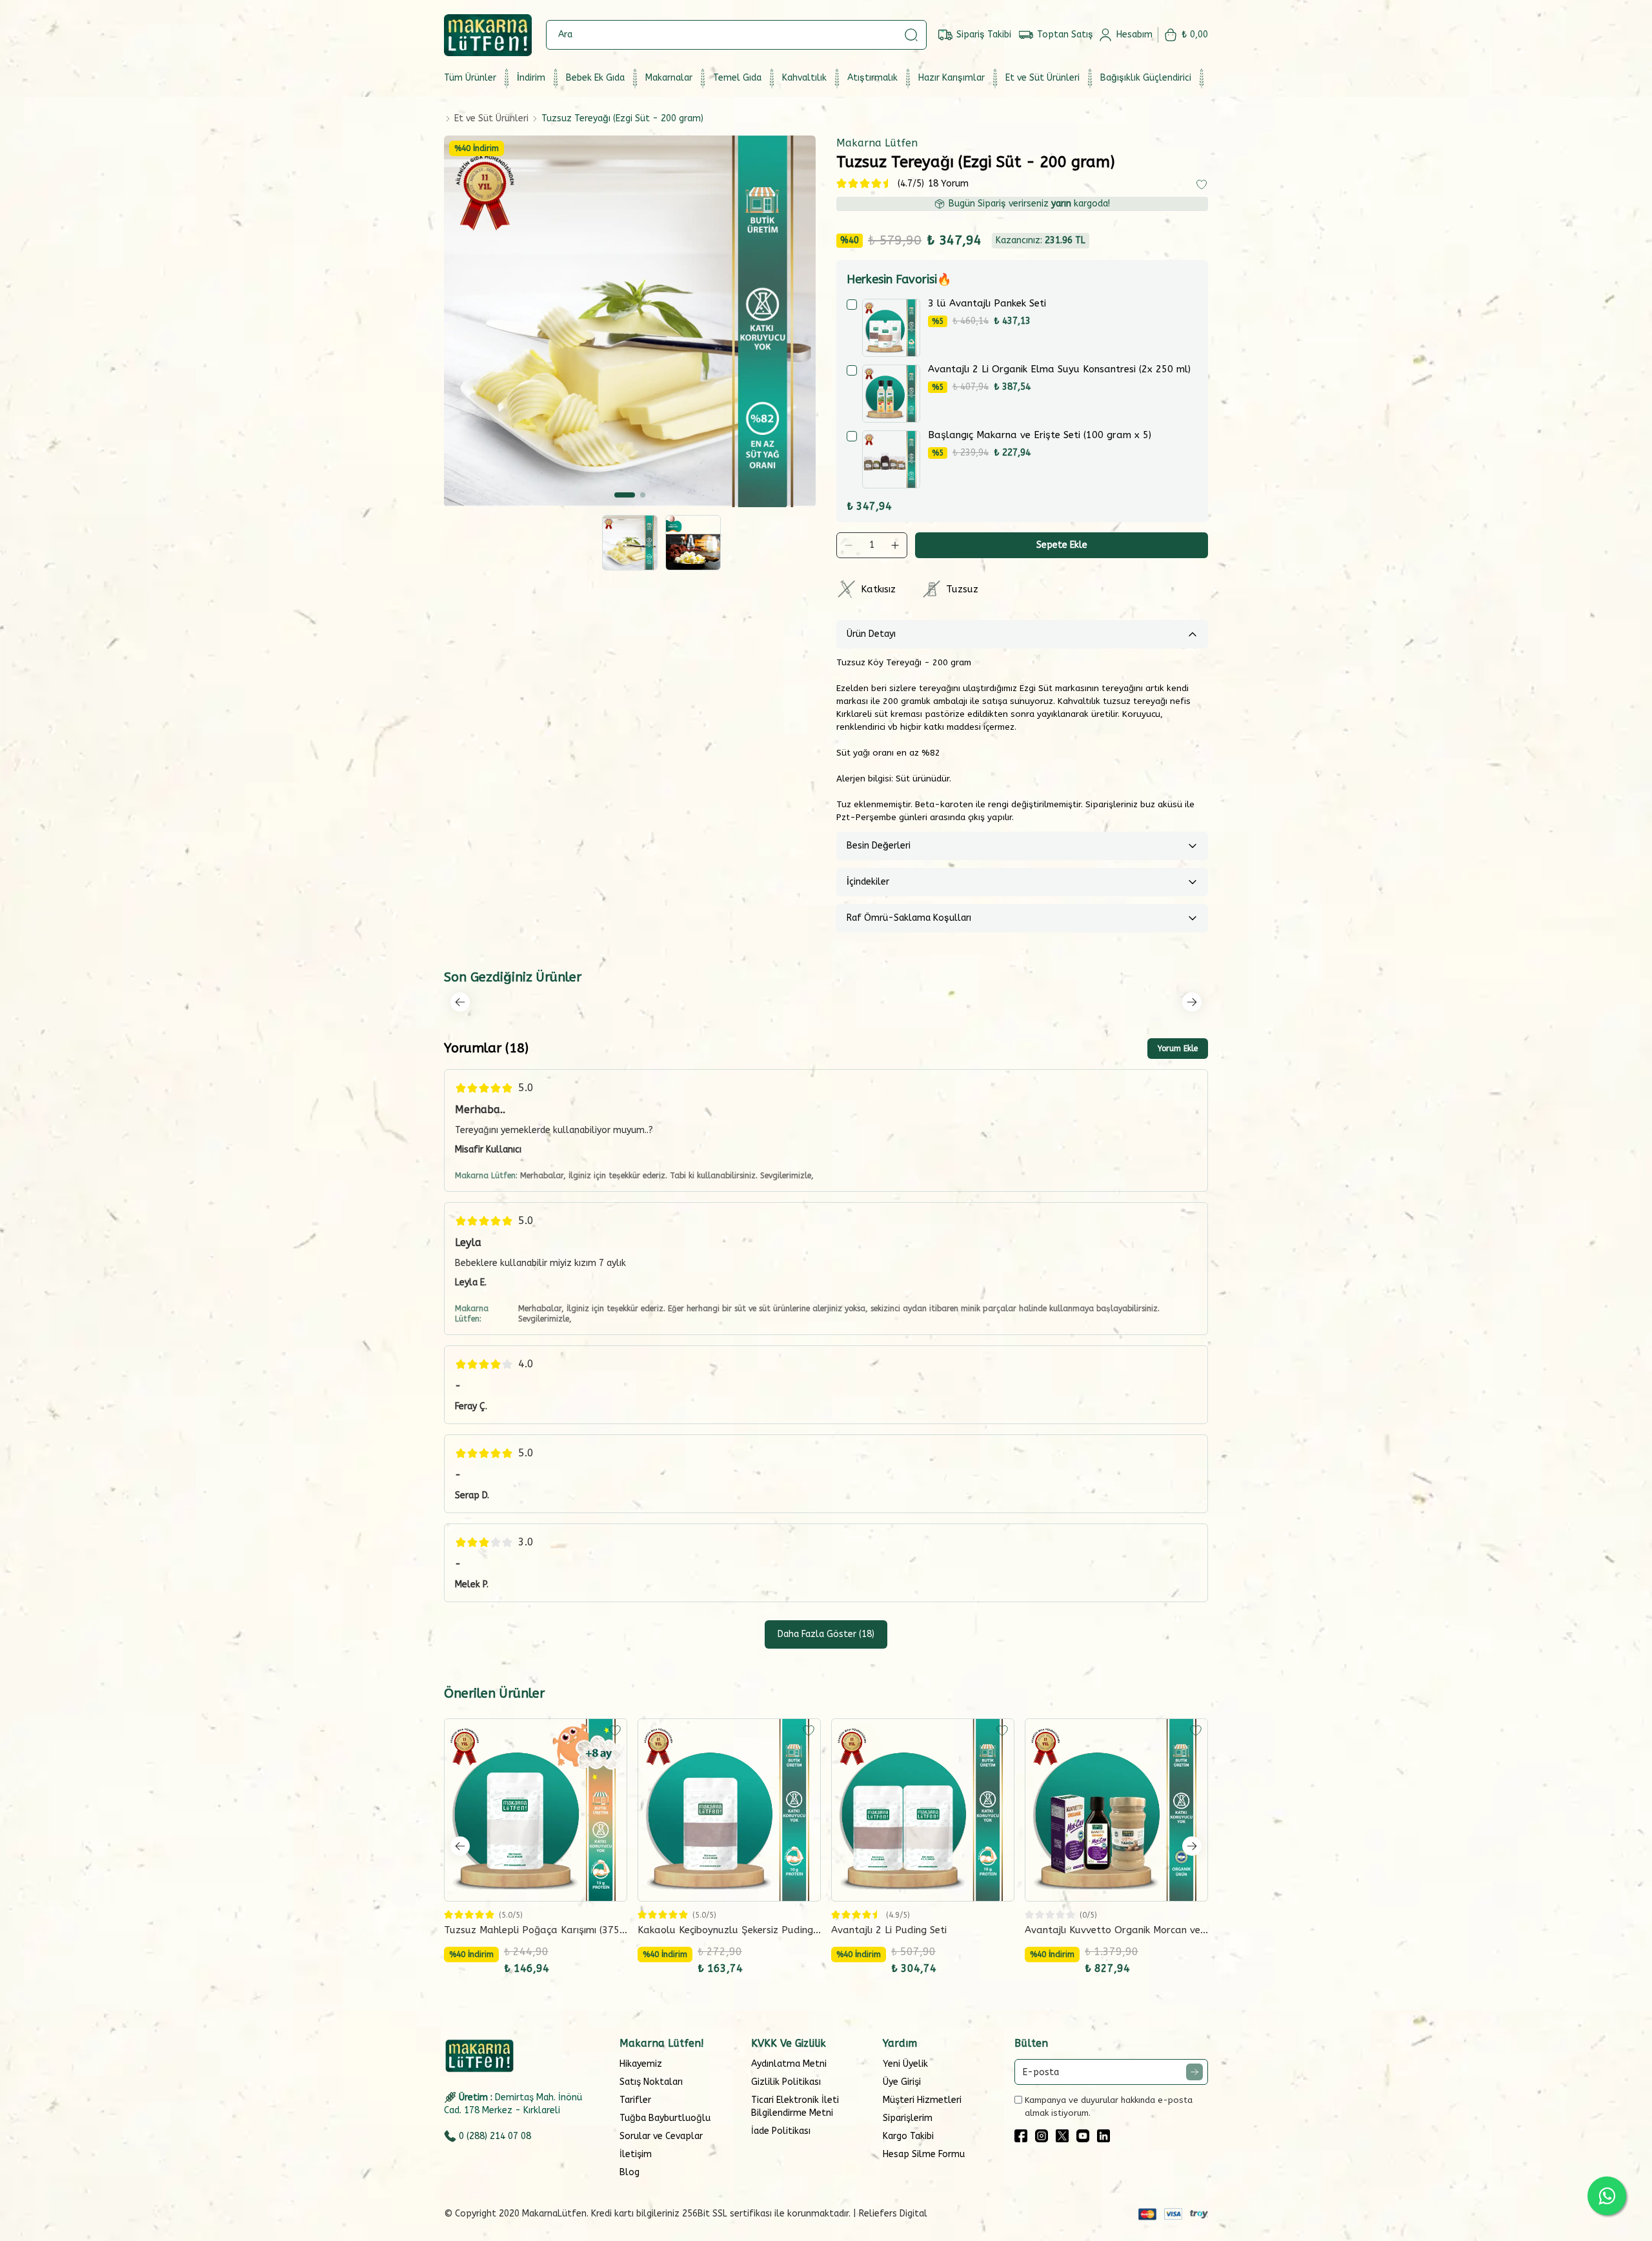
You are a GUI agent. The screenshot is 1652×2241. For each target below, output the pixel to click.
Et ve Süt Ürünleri (1043, 78)
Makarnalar (669, 78)
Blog (630, 2172)
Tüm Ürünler (470, 78)
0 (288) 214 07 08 (495, 2136)
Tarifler (635, 2100)
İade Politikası (781, 2131)
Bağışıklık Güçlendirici (1146, 78)
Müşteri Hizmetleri (922, 2100)
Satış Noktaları (651, 2082)
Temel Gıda (737, 78)
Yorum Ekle (1178, 1049)
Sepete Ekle (1062, 545)
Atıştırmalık (872, 78)
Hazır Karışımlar (952, 78)
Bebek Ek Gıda (595, 78)
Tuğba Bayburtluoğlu (665, 2118)
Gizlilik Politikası (786, 2082)
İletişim (636, 2154)
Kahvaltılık (804, 78)
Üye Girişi (902, 2082)
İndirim (531, 78)
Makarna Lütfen (877, 143)
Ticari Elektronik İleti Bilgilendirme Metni (795, 2106)
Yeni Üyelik (905, 2064)
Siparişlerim (908, 2118)
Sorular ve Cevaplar (661, 2136)
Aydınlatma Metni (789, 2064)
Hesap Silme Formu (924, 2154)
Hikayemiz (641, 2064)
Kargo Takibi (908, 2136)
